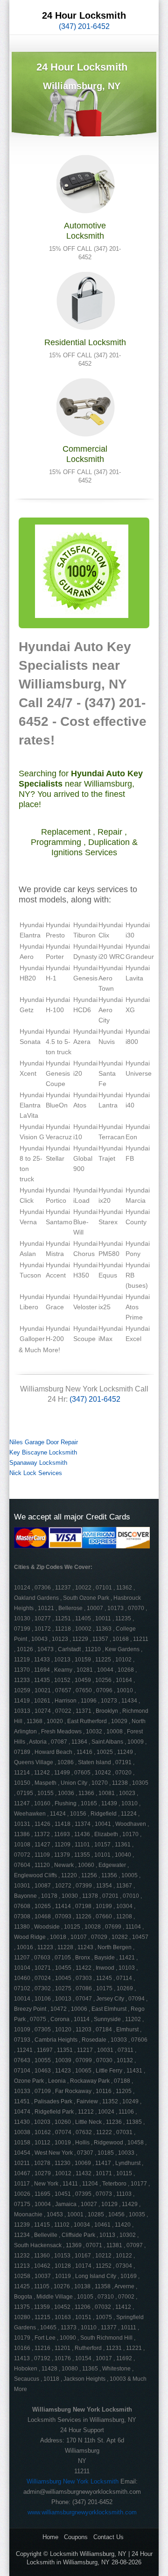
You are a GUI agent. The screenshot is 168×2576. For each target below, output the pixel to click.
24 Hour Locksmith (84, 15)
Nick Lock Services (36, 1473)
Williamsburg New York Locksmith (73, 2481)
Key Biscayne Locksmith (43, 1452)
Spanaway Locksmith (38, 1463)
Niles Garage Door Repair (44, 1442)
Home (50, 2537)
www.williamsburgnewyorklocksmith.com (82, 2512)
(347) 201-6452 (84, 26)
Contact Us (108, 2537)
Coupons (76, 2537)
